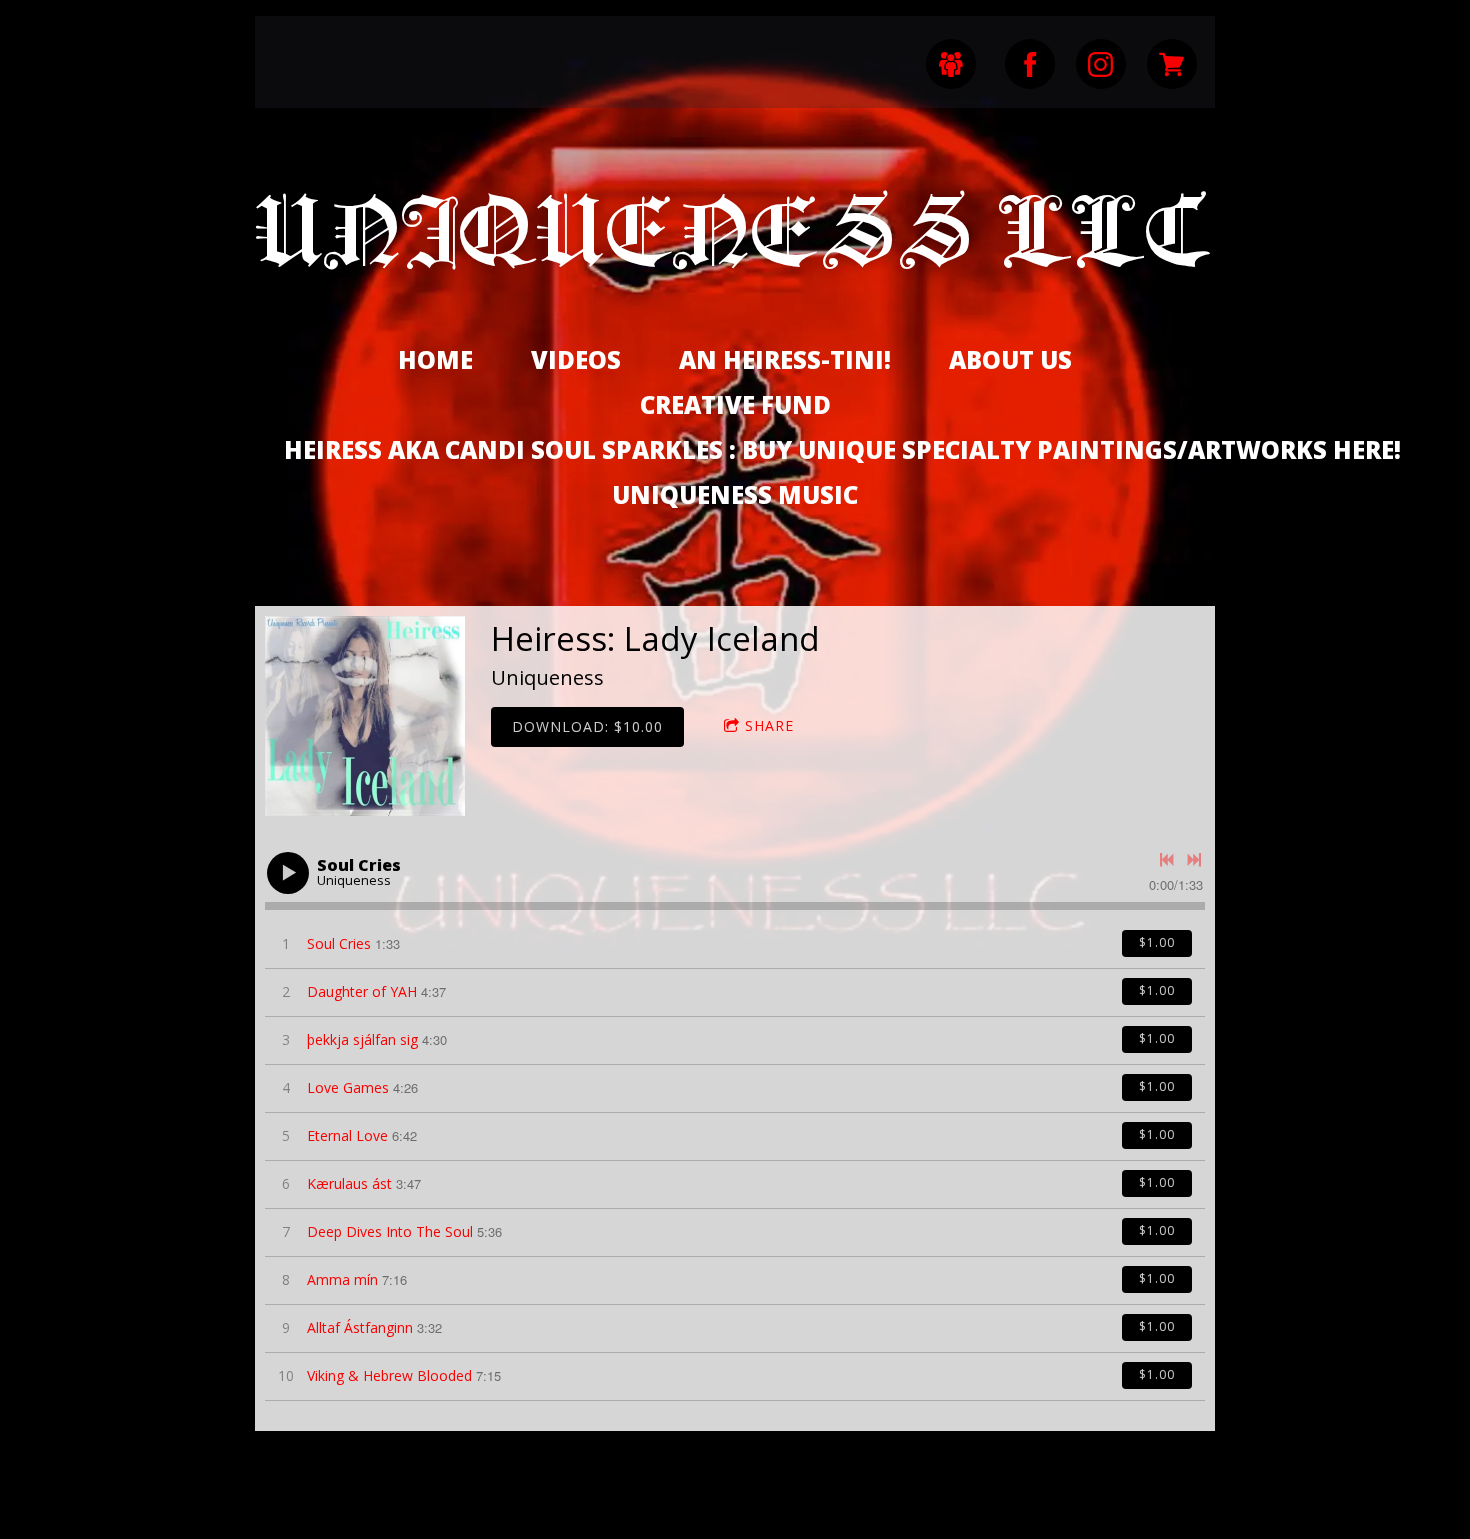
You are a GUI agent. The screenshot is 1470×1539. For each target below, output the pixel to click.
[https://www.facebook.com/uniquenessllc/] (1030, 64)
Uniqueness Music (735, 494)
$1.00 (1157, 942)
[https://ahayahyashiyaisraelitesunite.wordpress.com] (951, 64)
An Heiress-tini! (785, 359)
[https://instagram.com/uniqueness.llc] (1101, 64)
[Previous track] (1167, 860)
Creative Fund (735, 404)
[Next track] (1194, 860)
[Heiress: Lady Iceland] (365, 716)
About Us (1010, 359)
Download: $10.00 (587, 726)
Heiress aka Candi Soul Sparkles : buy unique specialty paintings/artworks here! (842, 449)
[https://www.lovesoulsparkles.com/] (1172, 64)
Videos (576, 359)
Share (769, 725)
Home (435, 359)
